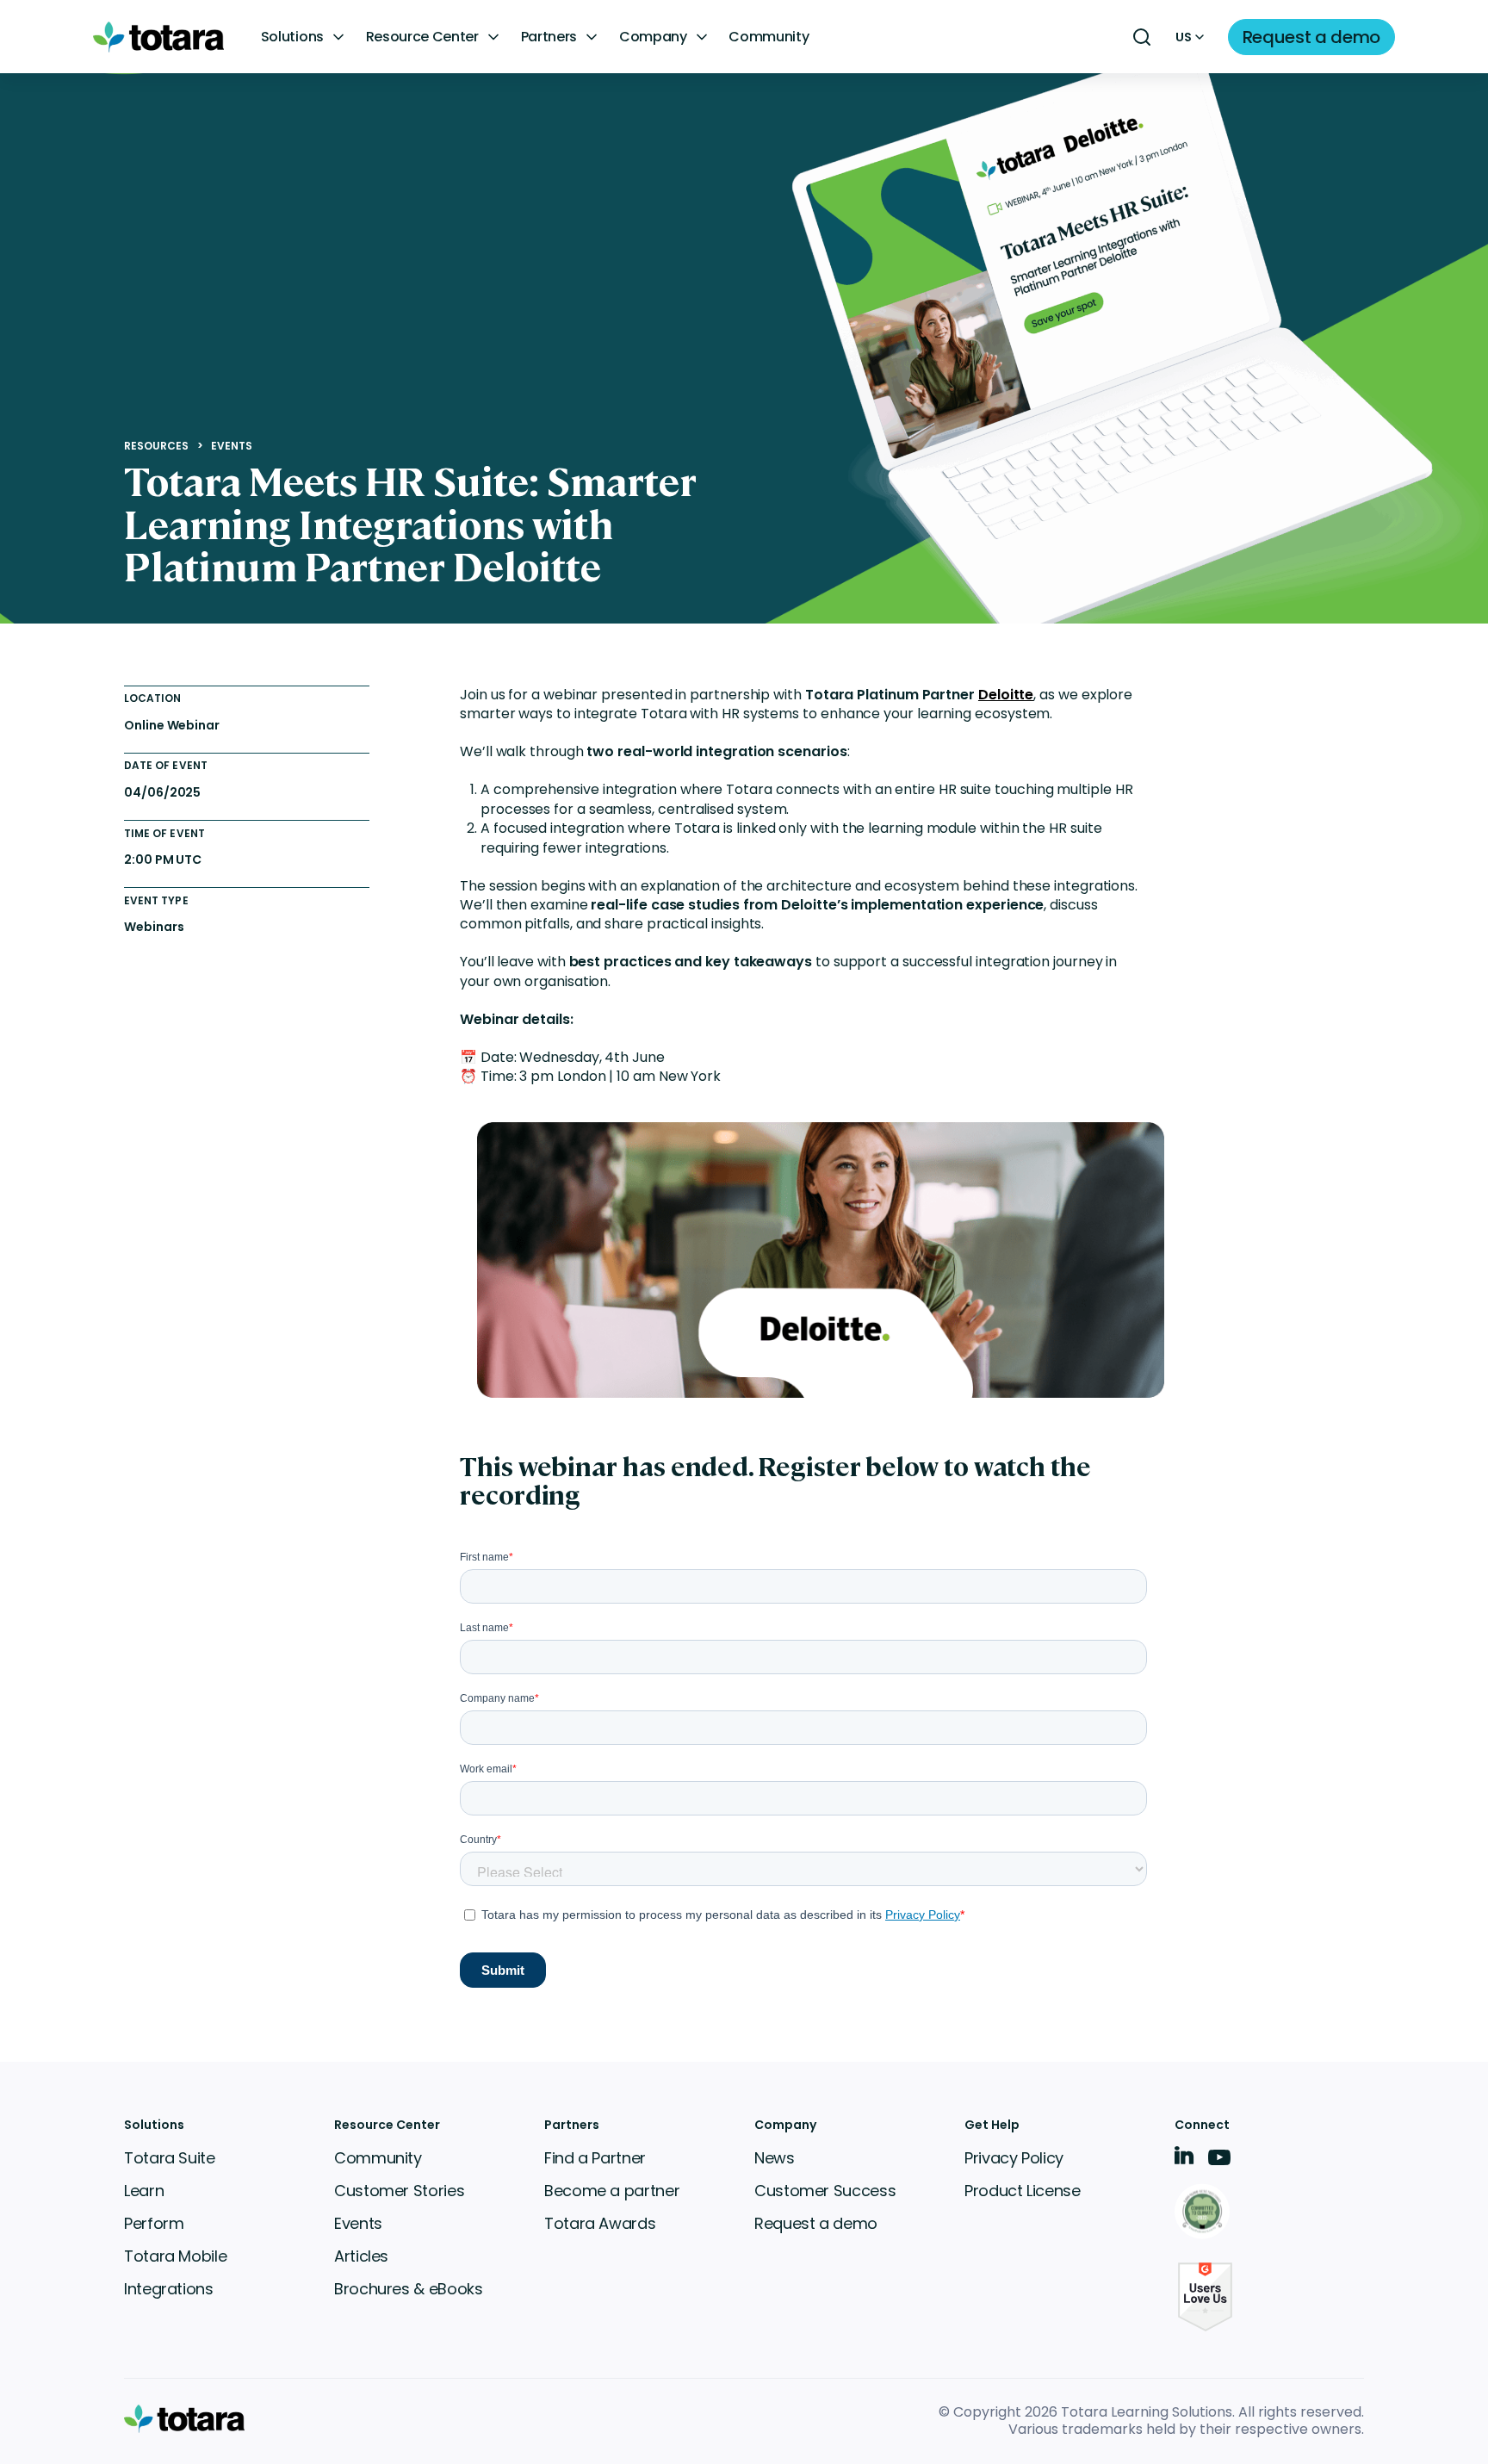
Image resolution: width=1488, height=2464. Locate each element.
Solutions (292, 37)
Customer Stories (399, 2191)
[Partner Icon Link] (1205, 2213)
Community (769, 37)
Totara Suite (170, 2158)
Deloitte (1006, 695)
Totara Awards (600, 2223)
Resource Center (422, 37)
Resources (157, 446)
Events (232, 446)
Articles (361, 2256)
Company (653, 37)
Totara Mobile (175, 2256)
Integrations (169, 2289)
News (775, 2158)
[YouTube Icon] (1219, 2163)
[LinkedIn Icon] (1184, 2159)
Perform (154, 2223)
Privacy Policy (1014, 2158)
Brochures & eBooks (409, 2289)
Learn (144, 2191)
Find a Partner (595, 2158)
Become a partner (612, 2191)
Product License (1023, 2191)
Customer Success (825, 2191)
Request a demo (816, 2223)
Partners (549, 37)
